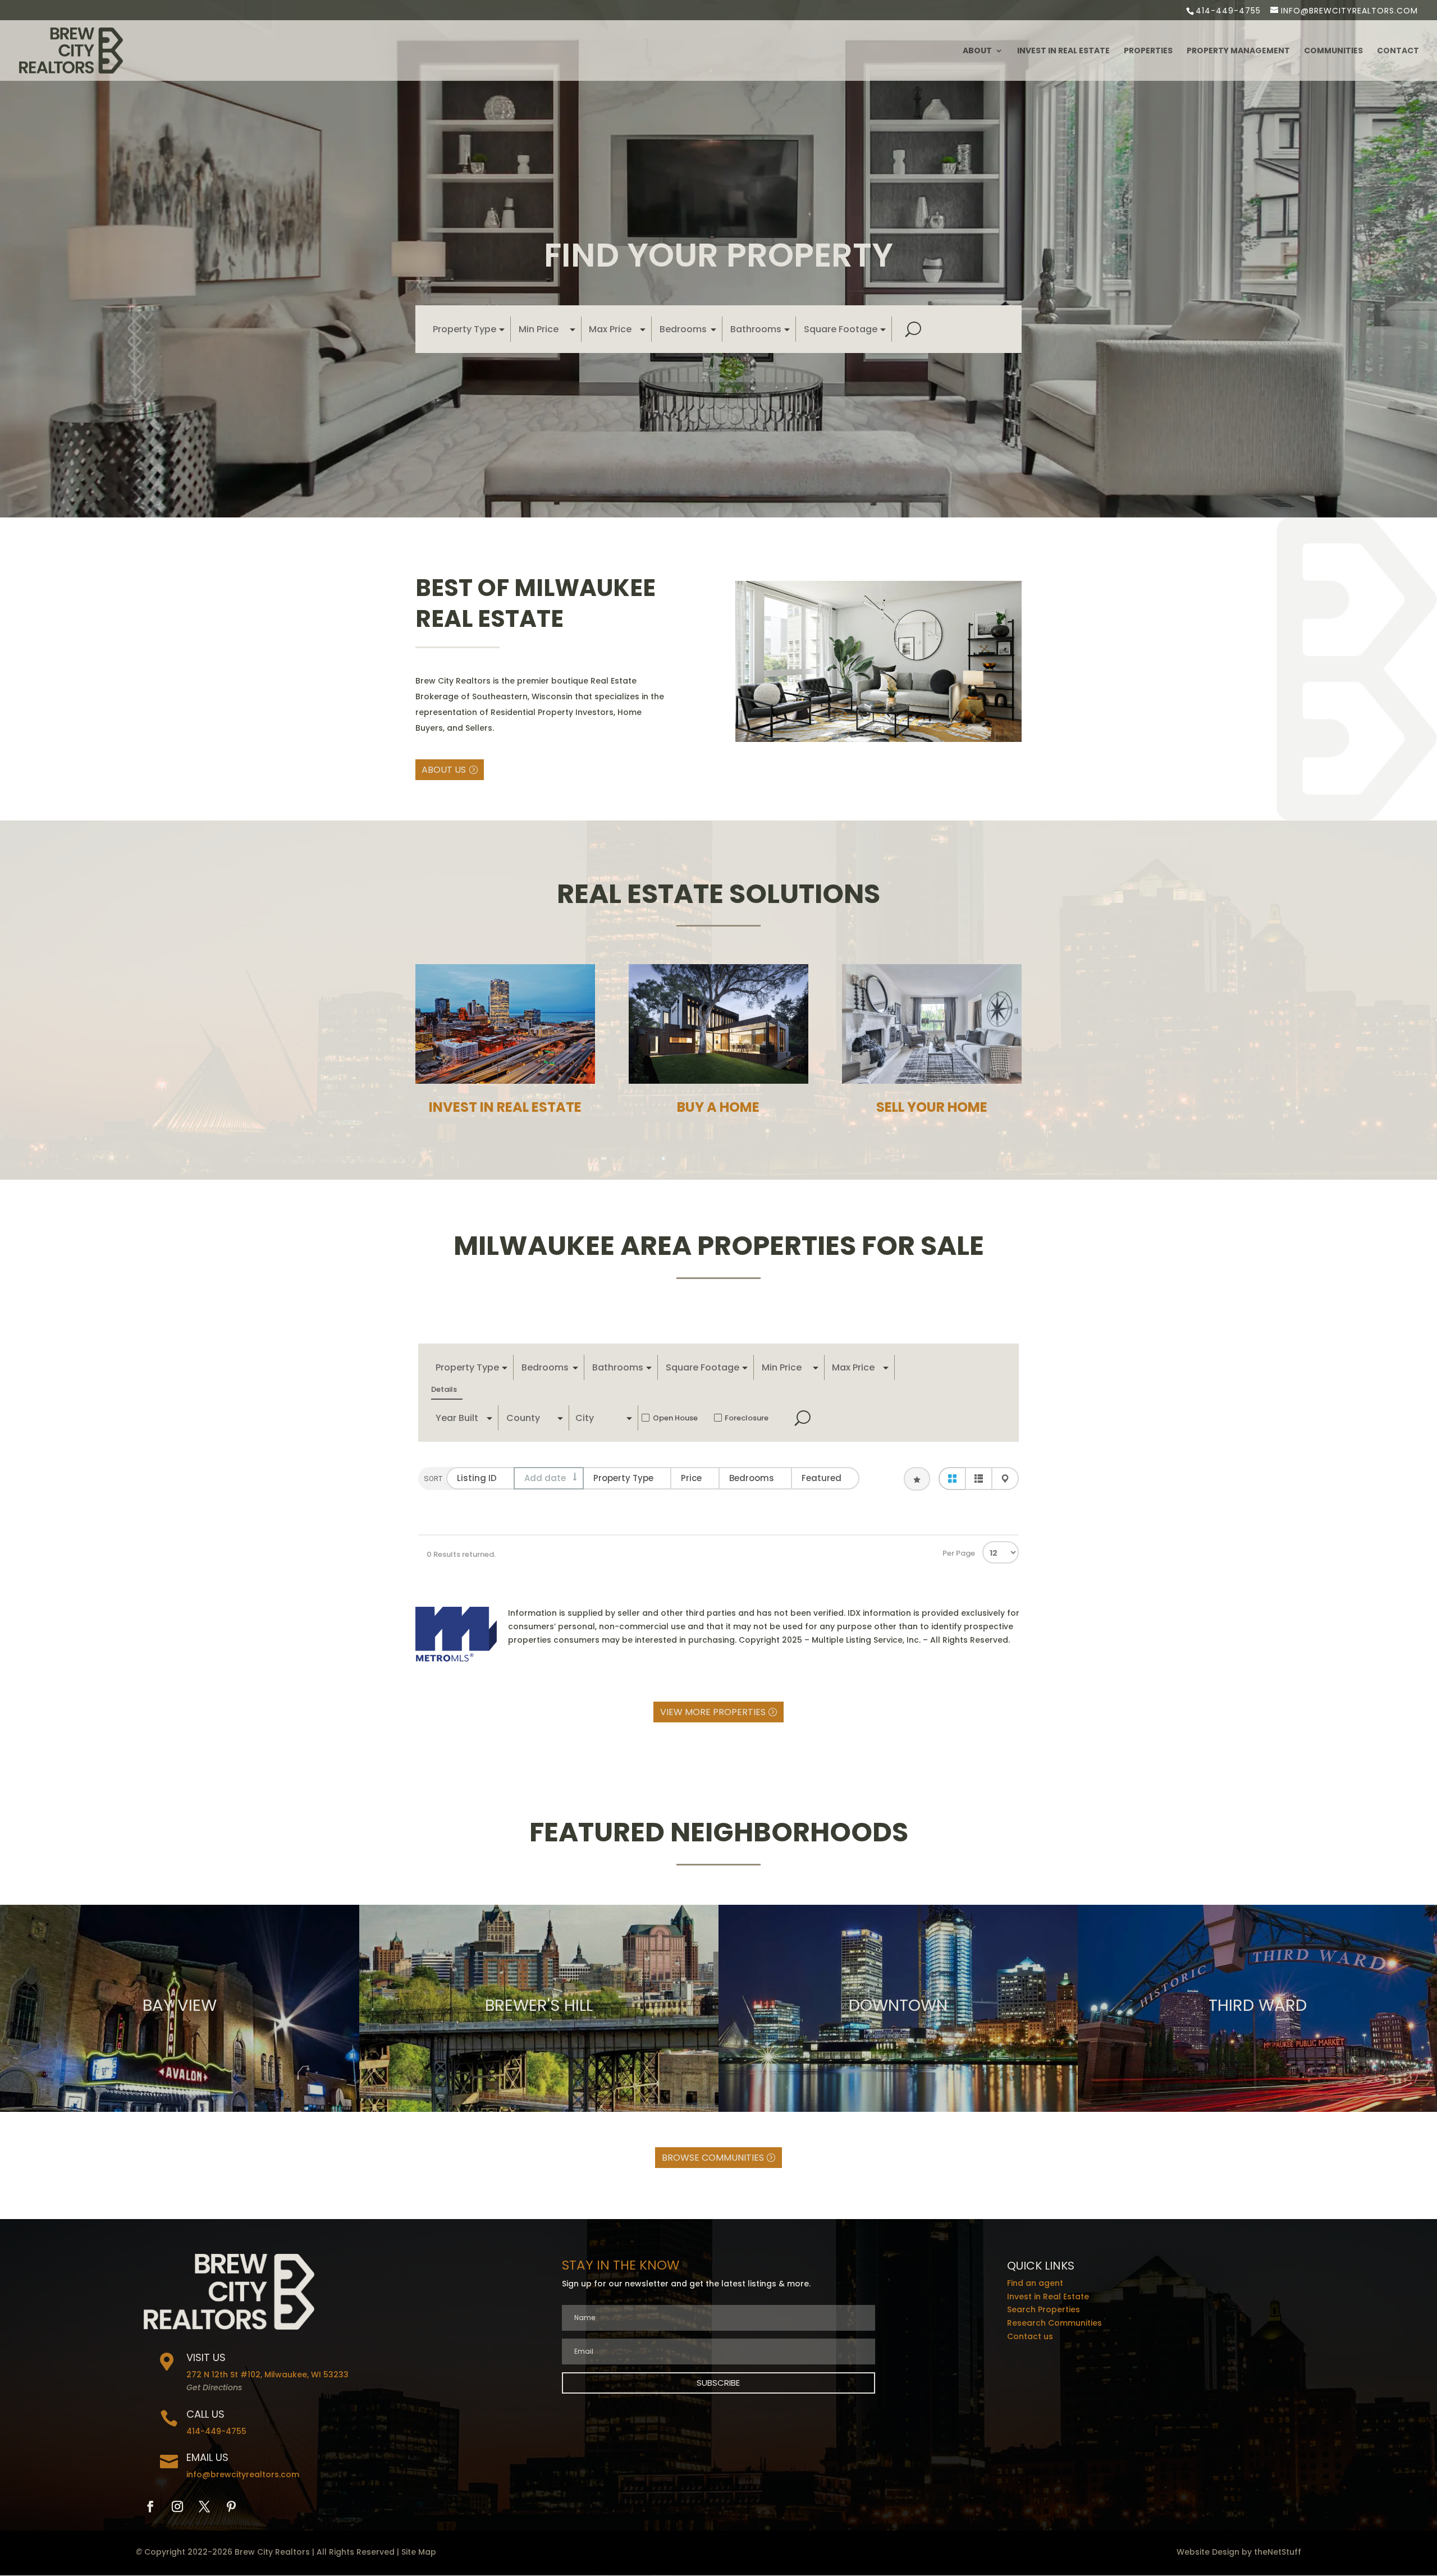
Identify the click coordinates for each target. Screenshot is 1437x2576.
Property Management (1238, 51)
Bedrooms (752, 1478)
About (977, 51)
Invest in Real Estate (1063, 51)
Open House (675, 1418)
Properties (1148, 51)
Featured (822, 1478)
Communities (1333, 51)
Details (444, 1389)
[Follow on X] (204, 2506)
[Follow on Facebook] (150, 2506)
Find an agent (1035, 2283)
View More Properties (713, 1712)
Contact (1398, 51)
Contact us (1030, 2336)
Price (691, 1478)
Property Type (623, 1478)
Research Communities (1054, 2323)
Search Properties (1044, 2309)
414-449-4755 (1228, 11)
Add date (545, 1478)
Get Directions (214, 2387)
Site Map (419, 2552)
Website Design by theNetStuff (1239, 2552)
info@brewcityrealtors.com (243, 2474)
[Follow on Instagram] (177, 2506)
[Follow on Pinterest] (231, 2506)
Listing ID (477, 1478)
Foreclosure (747, 1418)
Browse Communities (713, 2158)
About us (444, 770)
